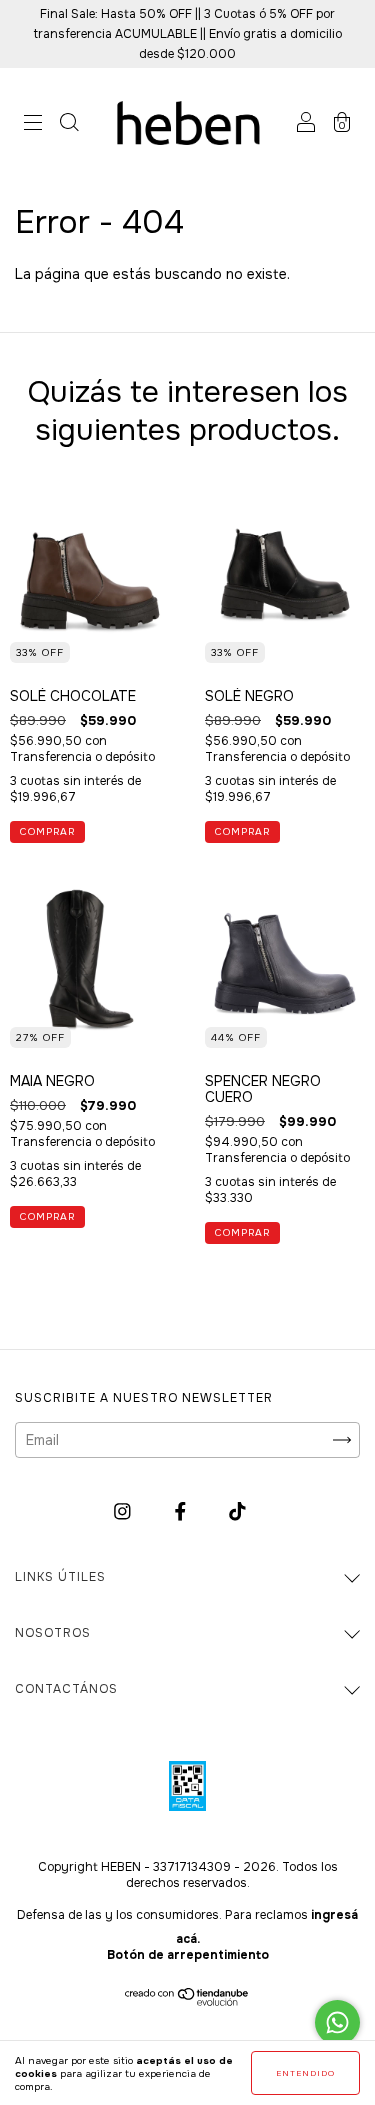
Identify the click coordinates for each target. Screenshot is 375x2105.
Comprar (47, 831)
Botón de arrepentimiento (188, 1955)
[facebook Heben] (182, 1512)
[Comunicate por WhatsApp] (337, 2022)
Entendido (305, 2073)
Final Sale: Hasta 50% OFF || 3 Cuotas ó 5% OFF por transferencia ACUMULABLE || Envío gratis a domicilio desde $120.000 (188, 34)
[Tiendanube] (187, 2001)
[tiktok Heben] (237, 1512)
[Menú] (33, 125)
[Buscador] (69, 125)
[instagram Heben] (124, 1512)
